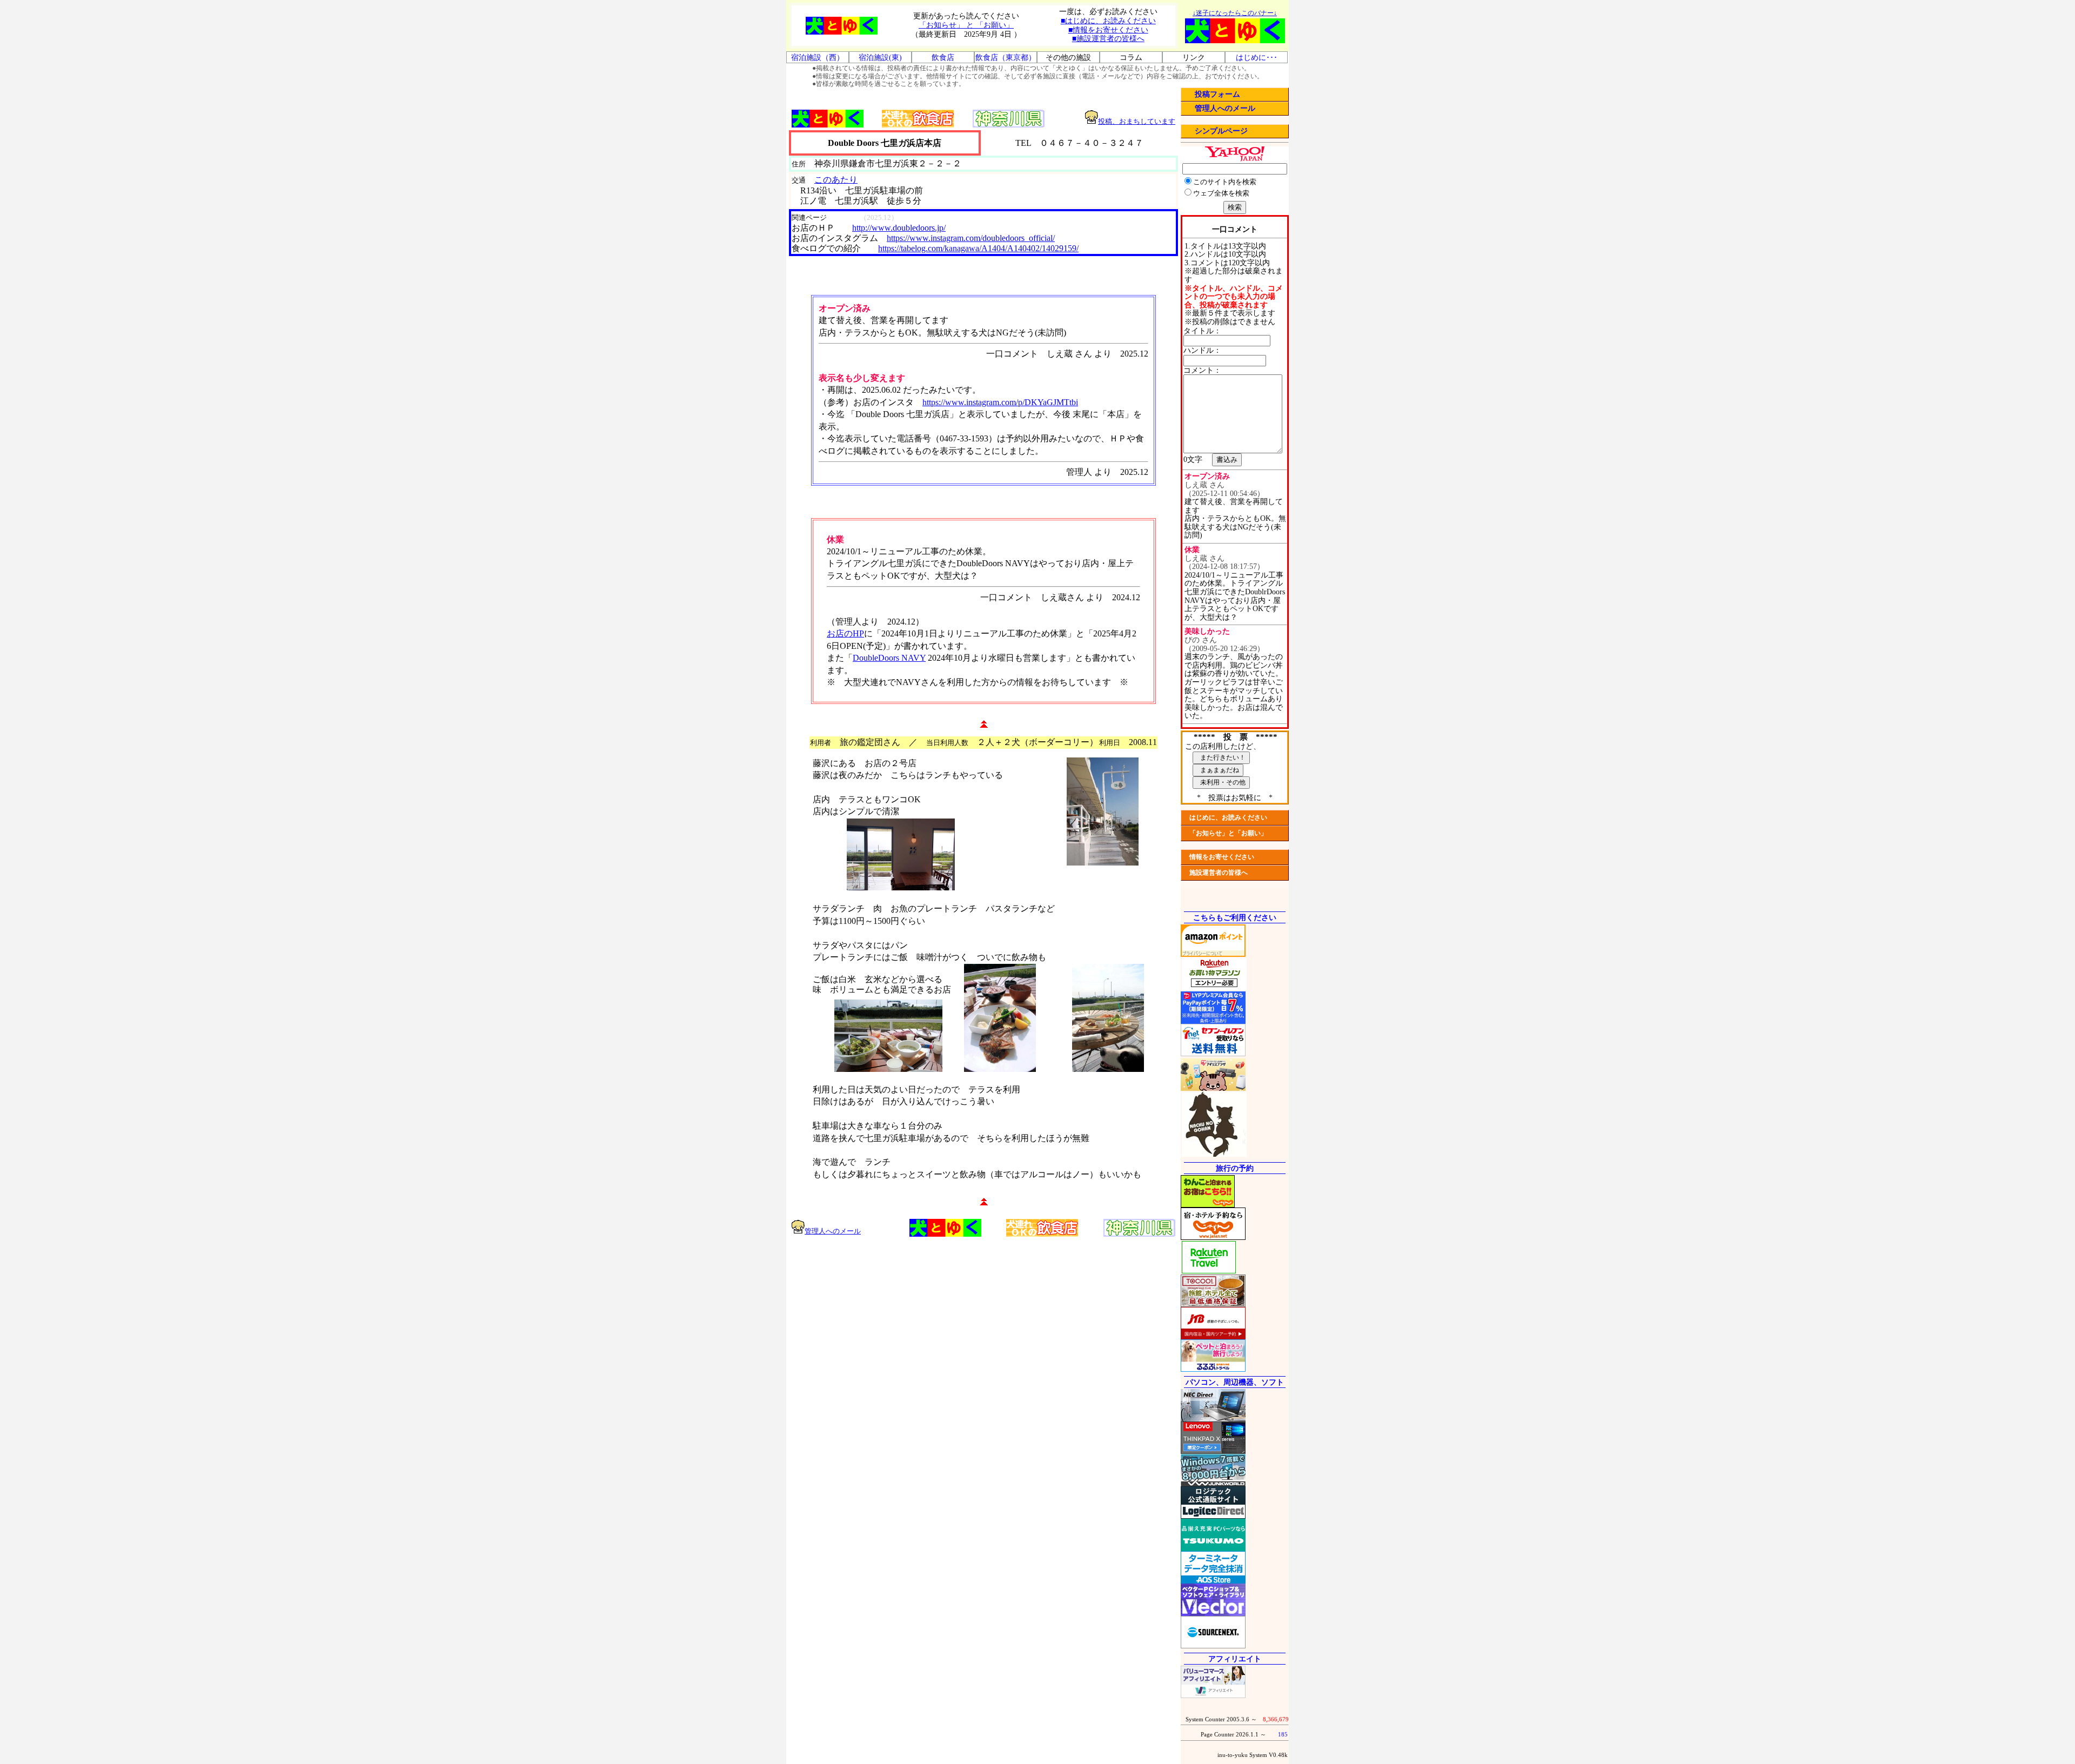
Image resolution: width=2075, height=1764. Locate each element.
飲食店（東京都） (1006, 58)
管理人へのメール (1225, 108)
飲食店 (943, 58)
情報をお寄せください (1222, 857)
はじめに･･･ (1257, 58)
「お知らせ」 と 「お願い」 (966, 25)
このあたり (836, 180)
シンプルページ (1221, 131)
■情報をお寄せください (1108, 30)
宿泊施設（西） (818, 58)
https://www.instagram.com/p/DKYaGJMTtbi (1000, 402)
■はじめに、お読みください (1108, 21)
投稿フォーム (1217, 94)
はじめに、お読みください (1228, 817)
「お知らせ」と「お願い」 (1228, 833)
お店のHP (845, 633)
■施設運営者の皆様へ (1108, 39)
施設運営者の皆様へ (1219, 873)
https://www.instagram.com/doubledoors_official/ (971, 238)
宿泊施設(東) (880, 58)
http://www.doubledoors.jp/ (899, 228)
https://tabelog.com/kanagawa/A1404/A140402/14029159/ (978, 248)
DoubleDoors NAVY (889, 658)
